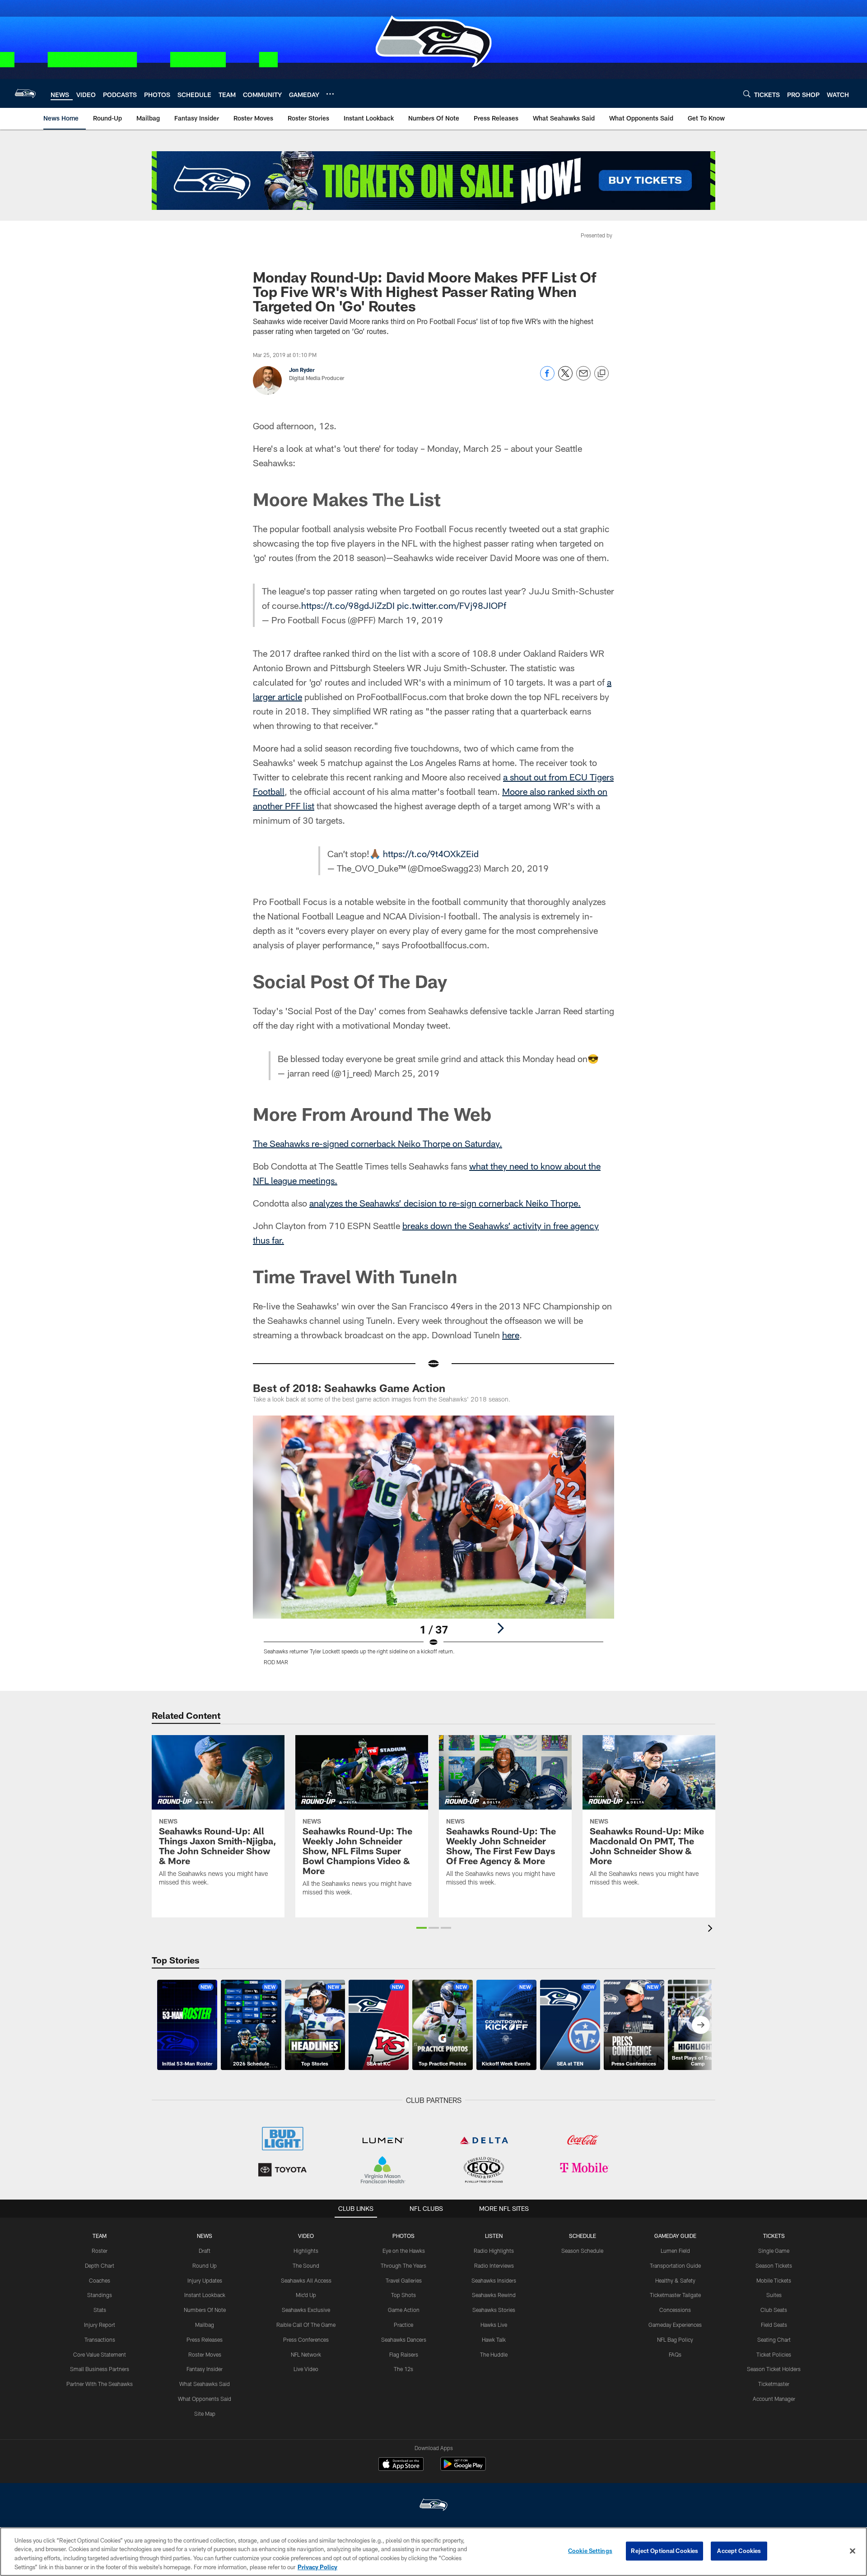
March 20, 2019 (516, 868)
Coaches (100, 2280)
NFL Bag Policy (675, 2339)
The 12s (403, 2369)
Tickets (774, 2236)
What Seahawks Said (205, 2384)
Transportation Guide (675, 2265)
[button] (422, 1928)
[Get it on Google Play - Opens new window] (463, 2468)
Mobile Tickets (774, 2280)
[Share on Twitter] (565, 378)
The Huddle (494, 2354)
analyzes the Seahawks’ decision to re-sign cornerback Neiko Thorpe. (445, 1203)
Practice (403, 2325)
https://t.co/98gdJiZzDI (348, 605)
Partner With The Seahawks (100, 2384)
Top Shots (403, 2295)
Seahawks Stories (494, 2310)
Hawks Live (494, 2325)
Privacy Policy (317, 2567)
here (511, 1335)
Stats (100, 2310)
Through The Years (403, 2265)
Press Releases (205, 2339)
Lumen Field (675, 2251)
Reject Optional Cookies (664, 2551)
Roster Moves (205, 2354)
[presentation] (712, 1929)
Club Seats (774, 2310)
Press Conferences (306, 2339)
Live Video (306, 2369)
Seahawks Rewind (494, 2295)
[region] (433, 2552)
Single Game (774, 2251)
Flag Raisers (404, 2354)
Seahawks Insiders (494, 2280)
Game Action (404, 2310)
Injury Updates (205, 2280)
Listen (494, 2236)
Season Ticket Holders (774, 2369)
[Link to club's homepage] (25, 93)
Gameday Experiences (675, 2325)
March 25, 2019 (407, 1073)
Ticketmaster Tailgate (675, 2295)
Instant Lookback (205, 2295)
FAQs (675, 2354)
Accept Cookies (739, 2551)
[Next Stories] (701, 2025)
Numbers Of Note (205, 2310)
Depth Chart (100, 2265)
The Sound (306, 2265)
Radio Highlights (494, 2251)
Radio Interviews (494, 2265)
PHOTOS (403, 2236)
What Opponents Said (205, 2399)
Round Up (205, 2265)
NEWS (205, 2236)
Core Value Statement (100, 2354)
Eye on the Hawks (404, 2251)
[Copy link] (601, 374)
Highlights (306, 2251)
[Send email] (583, 378)
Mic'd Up (306, 2295)
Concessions (675, 2310)
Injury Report (100, 2325)
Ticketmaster (774, 2384)
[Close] (853, 2551)
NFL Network (306, 2354)
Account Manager (774, 2399)
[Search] (747, 94)
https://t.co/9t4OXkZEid (431, 854)
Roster (100, 2251)
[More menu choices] (330, 94)
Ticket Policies (774, 2354)
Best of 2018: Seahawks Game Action (349, 1388)
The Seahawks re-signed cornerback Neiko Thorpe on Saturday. (378, 1143)
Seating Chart (774, 2339)
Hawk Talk (494, 2339)
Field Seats (774, 2325)
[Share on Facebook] (547, 378)
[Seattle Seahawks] (433, 2506)
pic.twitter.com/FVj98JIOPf (452, 605)
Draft (205, 2251)
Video (306, 2236)
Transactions (100, 2339)
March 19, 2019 (410, 620)
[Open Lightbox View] (433, 1546)
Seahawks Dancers (404, 2339)
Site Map (205, 2414)
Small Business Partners (100, 2369)
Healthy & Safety (675, 2280)
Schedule (583, 2236)
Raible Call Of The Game (306, 2325)
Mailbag (205, 2325)
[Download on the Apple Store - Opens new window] (401, 2465)
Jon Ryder (302, 370)
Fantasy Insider (205, 2369)
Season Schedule (582, 2251)
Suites (774, 2295)
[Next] (500, 1628)
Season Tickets (774, 2265)
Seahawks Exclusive (306, 2310)
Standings (100, 2295)
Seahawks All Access (306, 2280)
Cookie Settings (590, 2551)
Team (100, 2236)
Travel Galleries (404, 2280)
